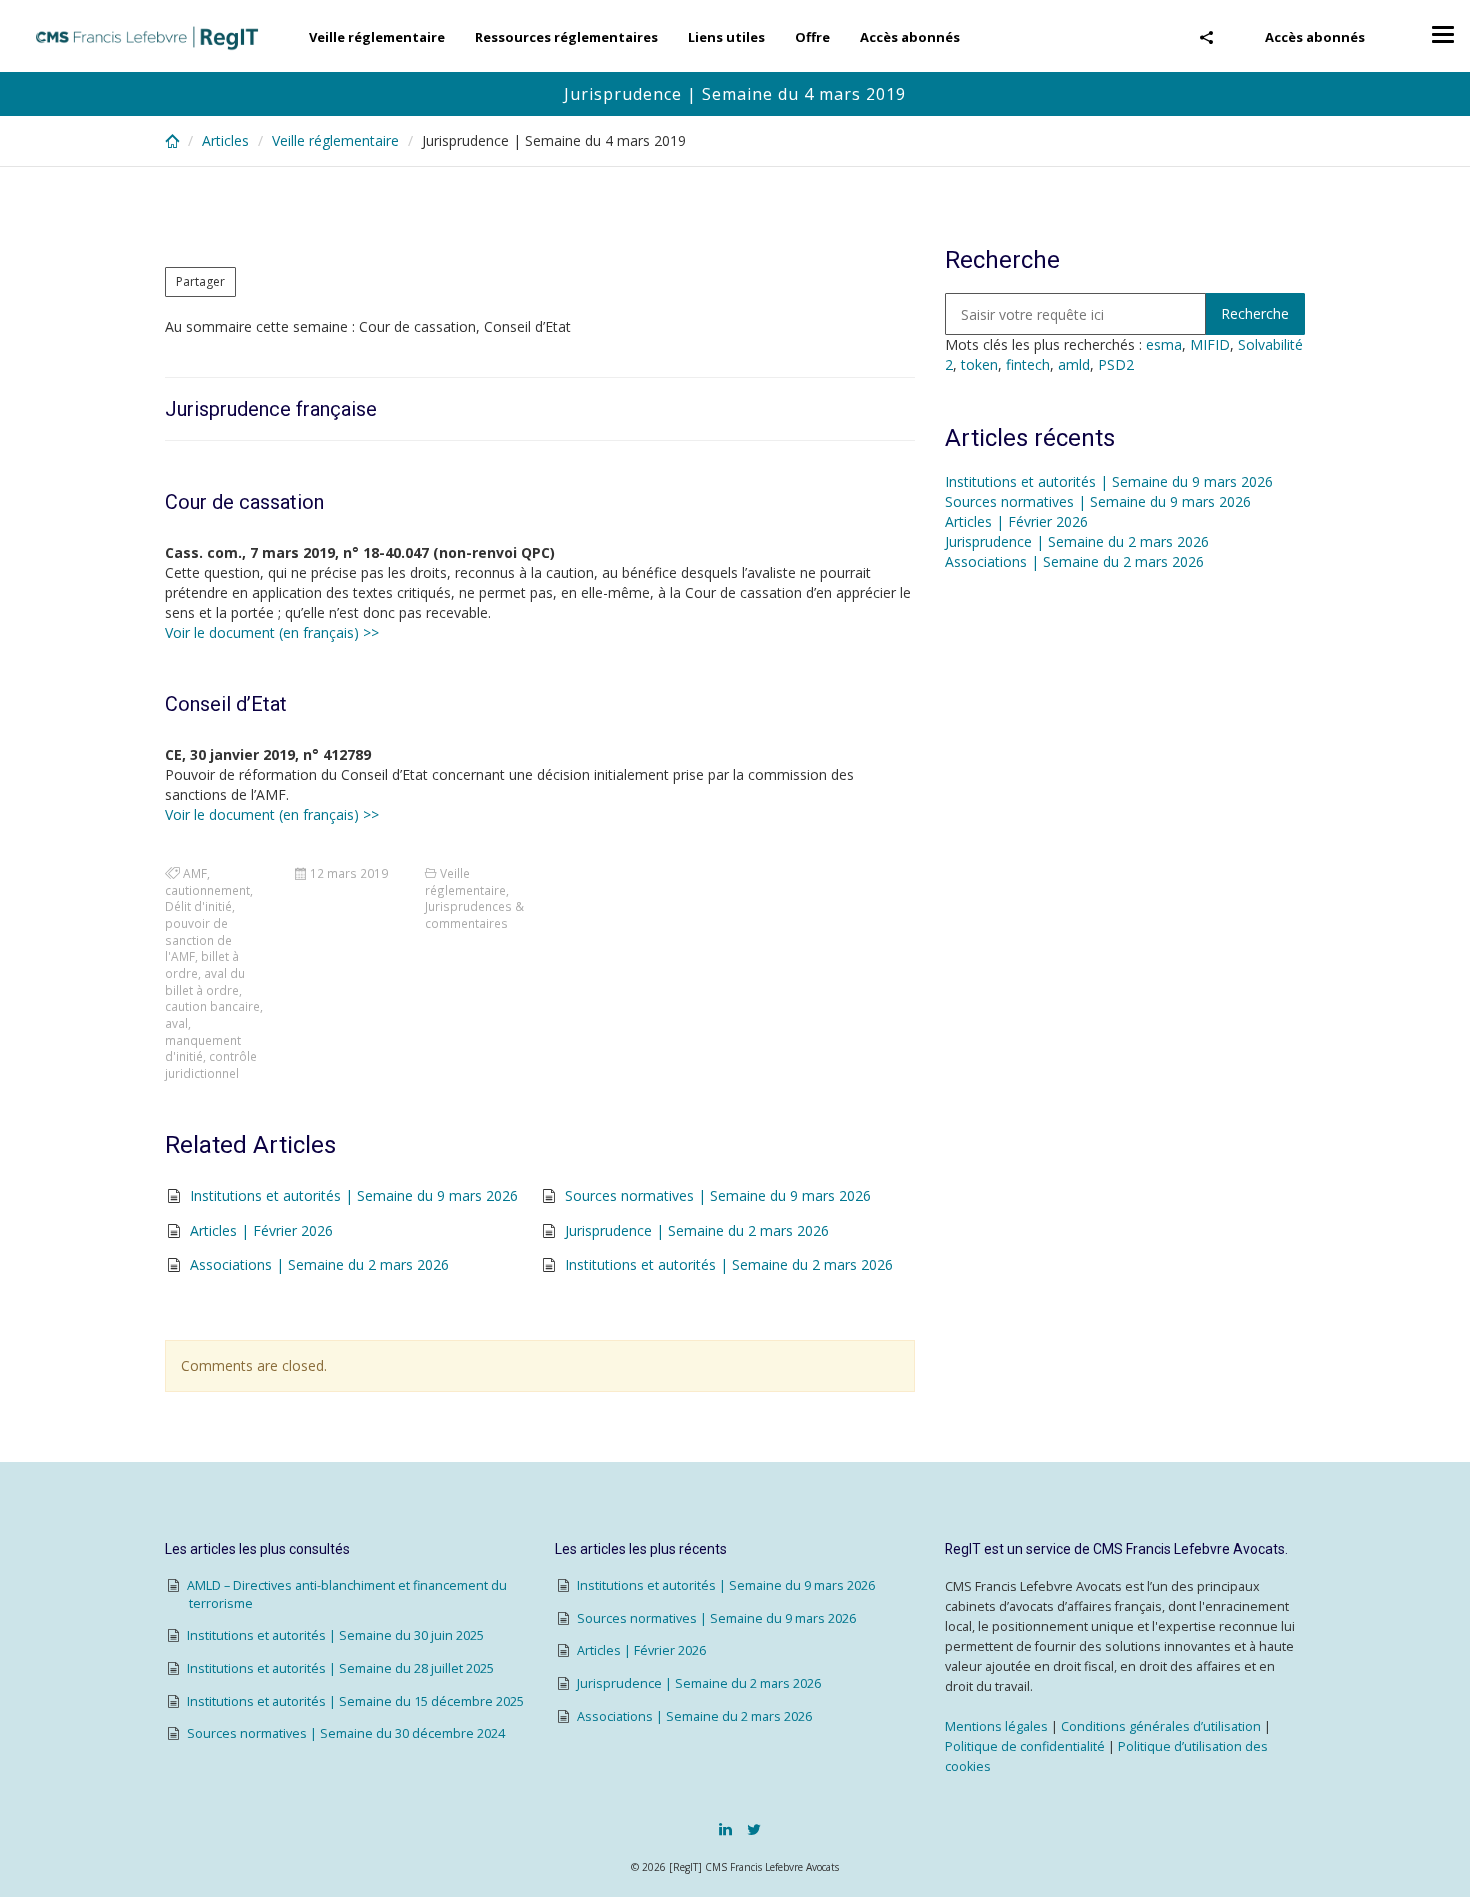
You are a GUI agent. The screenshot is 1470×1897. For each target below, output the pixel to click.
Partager (200, 281)
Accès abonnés (1315, 37)
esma (1164, 344)
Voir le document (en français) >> (272, 632)
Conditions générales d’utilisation (1161, 1726)
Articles (225, 140)
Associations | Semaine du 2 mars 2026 (319, 1264)
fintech (1028, 364)
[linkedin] (725, 1829)
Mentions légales (996, 1726)
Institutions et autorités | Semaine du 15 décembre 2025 (355, 1701)
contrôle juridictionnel (211, 1064)
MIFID (1210, 344)
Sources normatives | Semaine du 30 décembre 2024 (346, 1733)
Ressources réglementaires (566, 37)
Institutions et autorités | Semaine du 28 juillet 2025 (340, 1668)
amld (1074, 364)
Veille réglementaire (377, 37)
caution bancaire (212, 1006)
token (979, 364)
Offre (812, 37)
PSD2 (1116, 364)
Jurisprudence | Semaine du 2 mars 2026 (697, 1230)
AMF (195, 873)
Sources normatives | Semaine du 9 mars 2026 (718, 1195)
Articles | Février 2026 (261, 1230)
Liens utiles (726, 37)
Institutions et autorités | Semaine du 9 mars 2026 (354, 1195)
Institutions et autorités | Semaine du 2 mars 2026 (729, 1264)
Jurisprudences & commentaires (474, 914)
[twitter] (754, 1829)
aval (176, 1023)
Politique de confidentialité (1025, 1746)
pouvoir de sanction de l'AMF (198, 939)
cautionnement (207, 890)
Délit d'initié (198, 906)
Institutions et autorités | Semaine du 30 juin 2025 (335, 1635)
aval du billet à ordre (205, 981)
